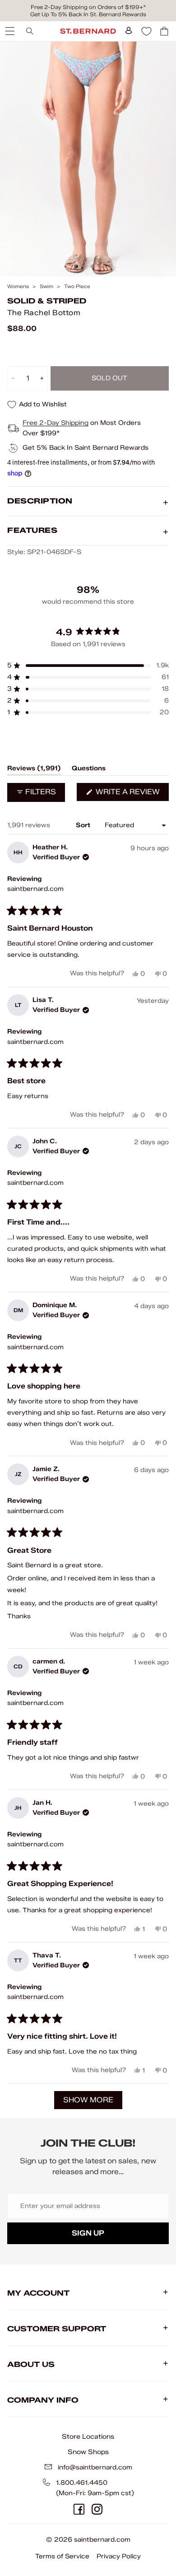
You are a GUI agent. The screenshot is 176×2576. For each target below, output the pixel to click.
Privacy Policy (119, 2556)
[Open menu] (9, 31)
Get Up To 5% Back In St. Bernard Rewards (88, 14)
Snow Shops (88, 2452)
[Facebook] (79, 2509)
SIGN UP (88, 2233)
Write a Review (131, 794)
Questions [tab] (89, 770)
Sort (84, 825)
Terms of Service (62, 2556)
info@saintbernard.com (95, 2467)
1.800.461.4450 (82, 2483)
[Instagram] (97, 2509)
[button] (88, 666)
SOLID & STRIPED (47, 301)
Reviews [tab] (34, 770)
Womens (18, 286)
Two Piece (77, 286)
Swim (46, 286)
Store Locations (88, 2436)
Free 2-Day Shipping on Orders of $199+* (88, 7)
